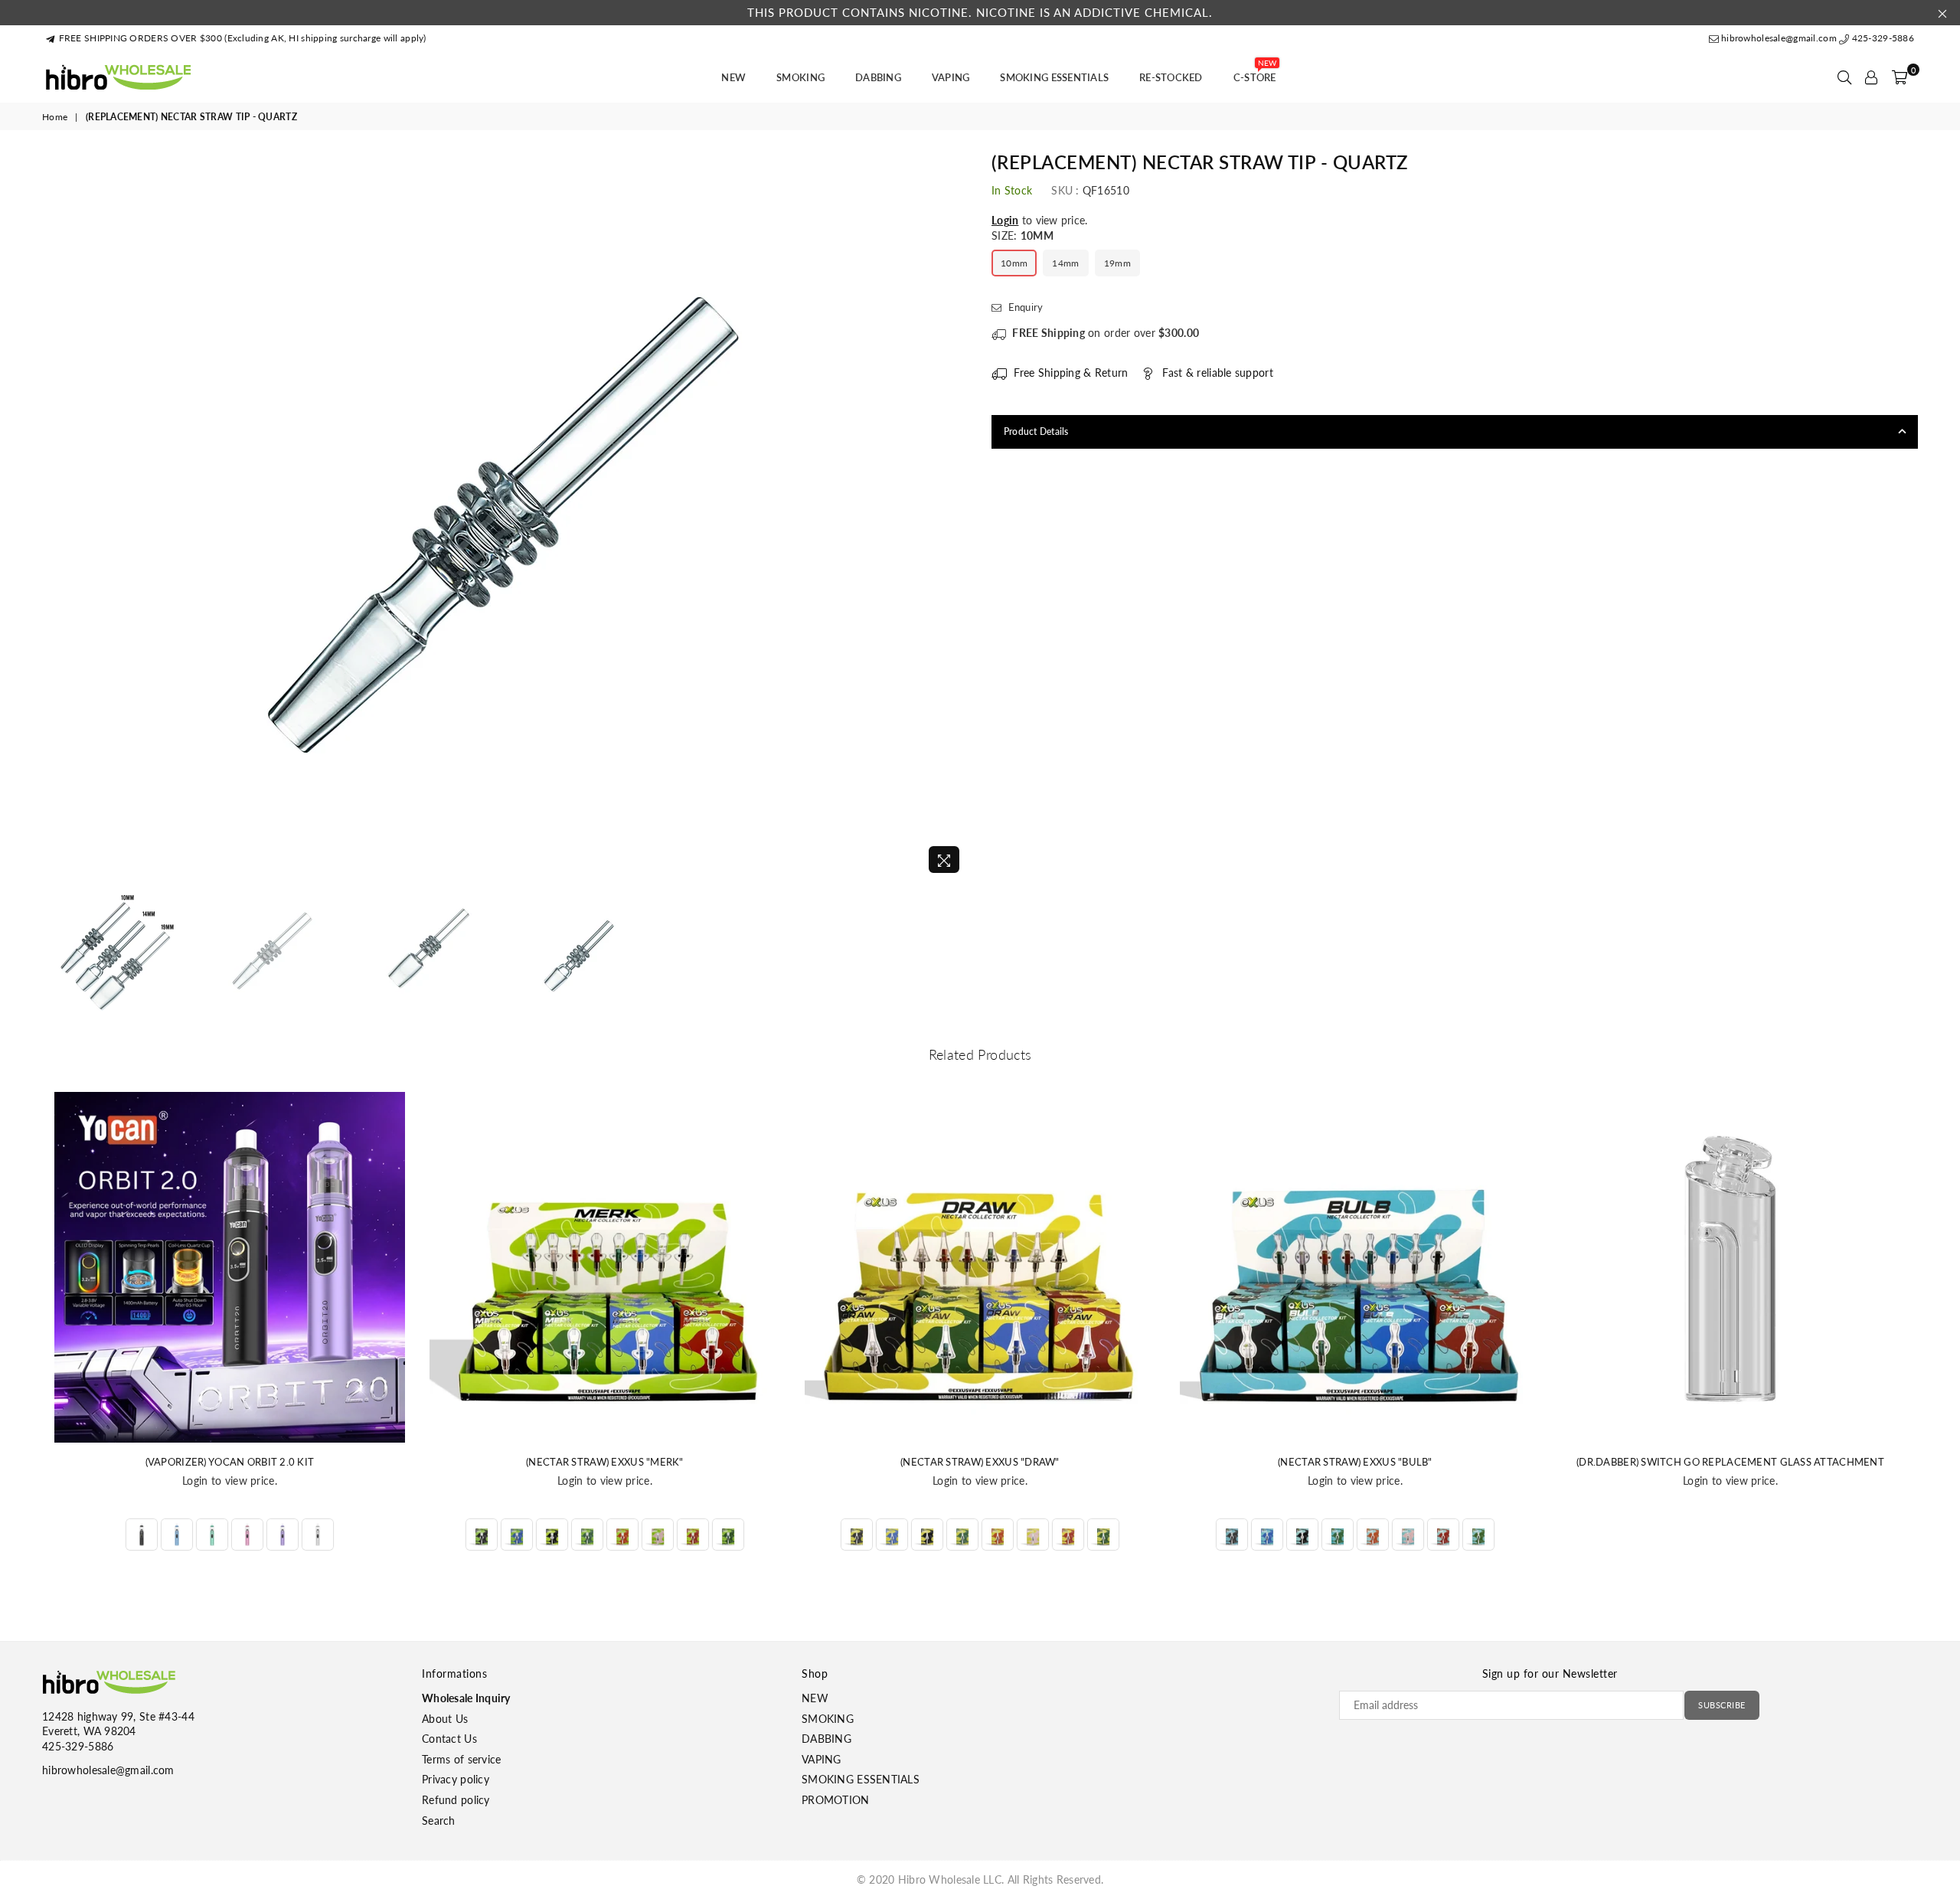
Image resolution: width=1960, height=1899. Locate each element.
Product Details (1036, 431)
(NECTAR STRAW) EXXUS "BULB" (1355, 1462)
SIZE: (1022, 235)
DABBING (878, 77)
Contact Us (449, 1739)
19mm (1117, 263)
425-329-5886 (1882, 38)
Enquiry (1024, 307)
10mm (1014, 263)
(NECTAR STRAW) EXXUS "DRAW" (980, 1462)
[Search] (1844, 77)
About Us (445, 1719)
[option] (505, 517)
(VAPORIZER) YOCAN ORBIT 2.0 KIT (230, 1462)
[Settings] (1871, 77)
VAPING (951, 77)
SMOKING (800, 77)
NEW (733, 77)
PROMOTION (836, 1800)
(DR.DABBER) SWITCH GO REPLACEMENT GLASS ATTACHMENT (1730, 1462)
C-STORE (1255, 73)
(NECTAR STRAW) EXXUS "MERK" (605, 1462)
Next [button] (955, 516)
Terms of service (461, 1759)
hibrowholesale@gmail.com (1779, 38)
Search (439, 1821)
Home (55, 117)
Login (1005, 220)
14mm (1065, 263)
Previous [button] (56, 516)
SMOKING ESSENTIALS (1054, 77)
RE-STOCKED (1171, 77)
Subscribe (1722, 1705)
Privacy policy (456, 1779)
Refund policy (456, 1800)
